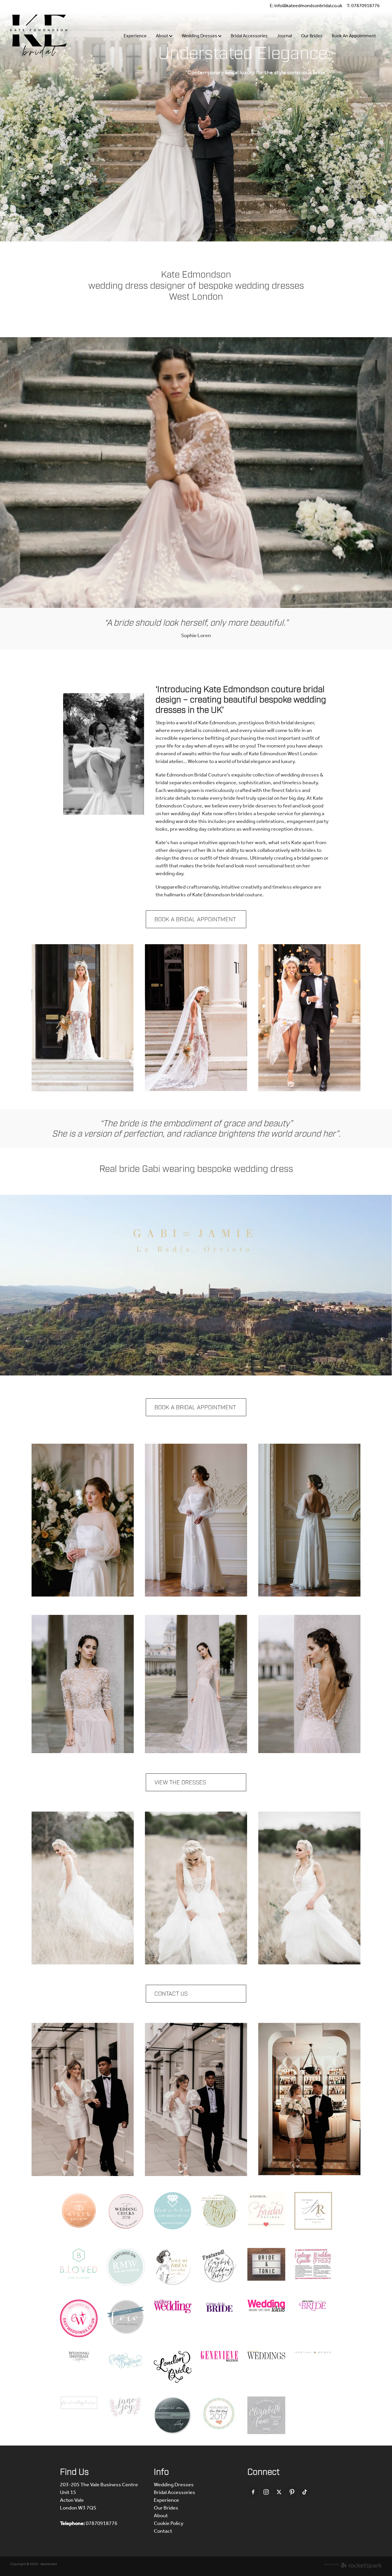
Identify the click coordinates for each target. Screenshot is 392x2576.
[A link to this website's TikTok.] (305, 2492)
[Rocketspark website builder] (353, 2566)
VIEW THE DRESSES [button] (180, 1782)
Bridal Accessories (249, 36)
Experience (135, 36)
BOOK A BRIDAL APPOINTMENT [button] (195, 919)
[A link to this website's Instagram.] (266, 2492)
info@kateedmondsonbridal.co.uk (308, 6)
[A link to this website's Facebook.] (253, 2492)
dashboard (49, 2564)
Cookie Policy (169, 2524)
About (162, 36)
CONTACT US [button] (171, 1994)
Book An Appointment (354, 36)
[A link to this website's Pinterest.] (292, 2492)
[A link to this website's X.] (279, 2492)
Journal (284, 36)
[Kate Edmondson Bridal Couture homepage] (47, 36)
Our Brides (312, 36)
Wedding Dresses (200, 36)
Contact (163, 2531)
